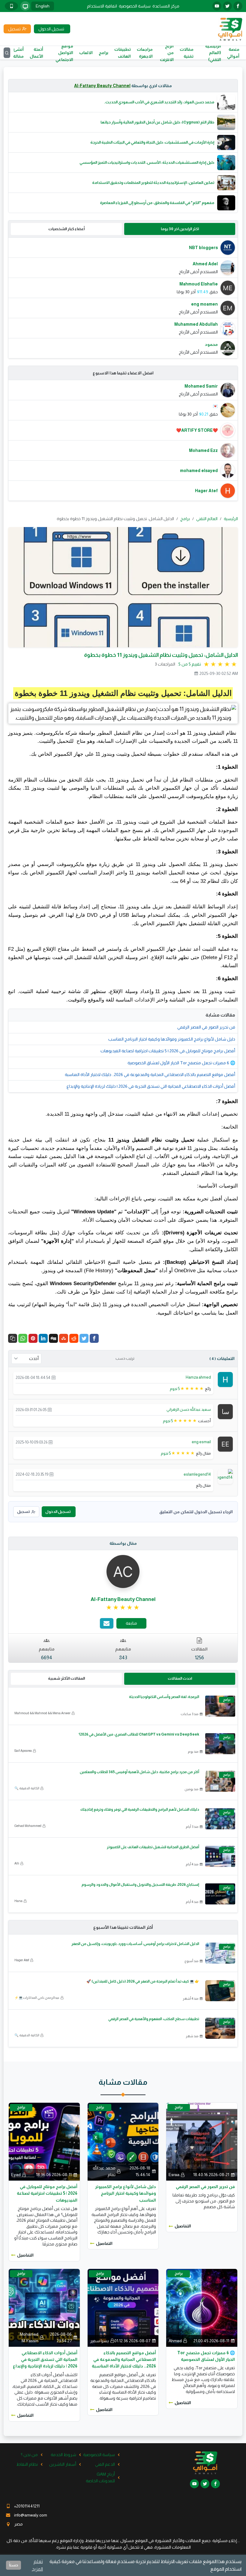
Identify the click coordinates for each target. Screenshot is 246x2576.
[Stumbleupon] (64, 1338)
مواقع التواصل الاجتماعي (64, 53)
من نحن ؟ (29, 2455)
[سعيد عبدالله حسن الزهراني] (225, 1411)
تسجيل (23, 1512)
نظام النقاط (27, 2464)
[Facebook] (94, 1338)
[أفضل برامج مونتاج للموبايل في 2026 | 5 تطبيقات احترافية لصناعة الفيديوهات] (44, 2141)
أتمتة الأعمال (36, 53)
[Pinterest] (33, 1338)
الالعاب (86, 53)
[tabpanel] (123, 298)
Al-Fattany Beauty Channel (102, 86)
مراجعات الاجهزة (145, 53)
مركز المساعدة (166, 6)
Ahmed (175, 2341)
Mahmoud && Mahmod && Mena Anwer (42, 1713)
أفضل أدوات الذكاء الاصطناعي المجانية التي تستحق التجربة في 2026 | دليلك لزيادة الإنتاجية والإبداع (151, 1086)
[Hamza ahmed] (225, 1379)
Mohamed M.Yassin (29, 2337)
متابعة (131, 1623)
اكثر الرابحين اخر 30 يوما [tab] (180, 229)
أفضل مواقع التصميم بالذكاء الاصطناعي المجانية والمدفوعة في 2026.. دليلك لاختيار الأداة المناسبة (150, 1075)
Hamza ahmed (198, 1377)
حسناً (13, 2565)
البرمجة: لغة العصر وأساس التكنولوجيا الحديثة (164, 1697)
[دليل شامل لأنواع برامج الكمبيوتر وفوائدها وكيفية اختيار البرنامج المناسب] (123, 2141)
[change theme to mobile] (11, 6)
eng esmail (201, 1442)
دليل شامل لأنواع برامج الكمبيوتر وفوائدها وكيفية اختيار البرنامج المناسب (172, 1039)
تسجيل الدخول (58, 1512)
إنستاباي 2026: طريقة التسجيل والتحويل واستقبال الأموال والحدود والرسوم (140, 1885)
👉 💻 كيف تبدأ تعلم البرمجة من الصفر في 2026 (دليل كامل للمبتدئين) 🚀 (143, 1981)
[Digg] (53, 1338)
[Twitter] (84, 1338)
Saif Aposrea (23, 1751)
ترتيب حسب (125, 1358)
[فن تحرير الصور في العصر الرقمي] (202, 2141)
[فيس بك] (238, 6)
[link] (123, 1608)
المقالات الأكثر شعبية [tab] (66, 1678)
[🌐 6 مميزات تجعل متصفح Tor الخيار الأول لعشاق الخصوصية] (202, 2307)
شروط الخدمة (63, 2455)
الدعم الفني (105, 2464)
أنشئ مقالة (18, 53)
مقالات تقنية (187, 53)
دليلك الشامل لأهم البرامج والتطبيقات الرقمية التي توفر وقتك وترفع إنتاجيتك (140, 1809)
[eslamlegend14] (219, 1474)
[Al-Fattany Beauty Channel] (123, 1571)
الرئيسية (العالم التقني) (213, 53)
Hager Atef (22, 1960)
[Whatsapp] (23, 1338)
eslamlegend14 (197, 1474)
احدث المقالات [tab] (180, 1678)
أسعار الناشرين (63, 2464)
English (43, 6)
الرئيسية (231, 519)
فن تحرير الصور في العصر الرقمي (206, 1027)
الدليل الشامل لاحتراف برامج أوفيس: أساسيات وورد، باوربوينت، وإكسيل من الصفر (135, 1944)
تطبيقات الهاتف (123, 53)
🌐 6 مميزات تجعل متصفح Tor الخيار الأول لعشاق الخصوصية (181, 1063)
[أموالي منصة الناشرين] (230, 29)
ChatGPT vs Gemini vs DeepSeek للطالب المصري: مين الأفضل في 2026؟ (139, 1734)
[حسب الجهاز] (25, 6)
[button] (13, 1338)
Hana (18, 1901)
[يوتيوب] (217, 6)
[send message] (107, 1623)
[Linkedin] (43, 1338)
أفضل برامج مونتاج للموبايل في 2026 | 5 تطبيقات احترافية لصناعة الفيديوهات (168, 1051)
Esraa (174, 2175)
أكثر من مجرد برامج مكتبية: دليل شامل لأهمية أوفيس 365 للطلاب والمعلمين (139, 1772)
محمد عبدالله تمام (104, 2171)
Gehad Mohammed (28, 1826)
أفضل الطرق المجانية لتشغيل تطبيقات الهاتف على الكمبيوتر (153, 1847)
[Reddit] (74, 1338)
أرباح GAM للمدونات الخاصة (100, 2477)
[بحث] (7, 53)
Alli (17, 1863)
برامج (103, 53)
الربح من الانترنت (167, 53)
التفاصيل (183, 2226)
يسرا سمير (99, 2341)
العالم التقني (207, 519)
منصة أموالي (233, 53)
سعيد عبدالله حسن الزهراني (189, 1409)
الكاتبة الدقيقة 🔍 (27, 1788)
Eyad (16, 2175)
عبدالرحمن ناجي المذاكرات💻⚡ (37, 1998)
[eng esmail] (225, 1444)
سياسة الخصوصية (135, 6)
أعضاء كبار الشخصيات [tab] (66, 229)
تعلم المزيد (37, 2565)
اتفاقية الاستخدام (102, 6)
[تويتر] (227, 6)
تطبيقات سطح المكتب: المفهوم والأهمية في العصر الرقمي (154, 2019)
